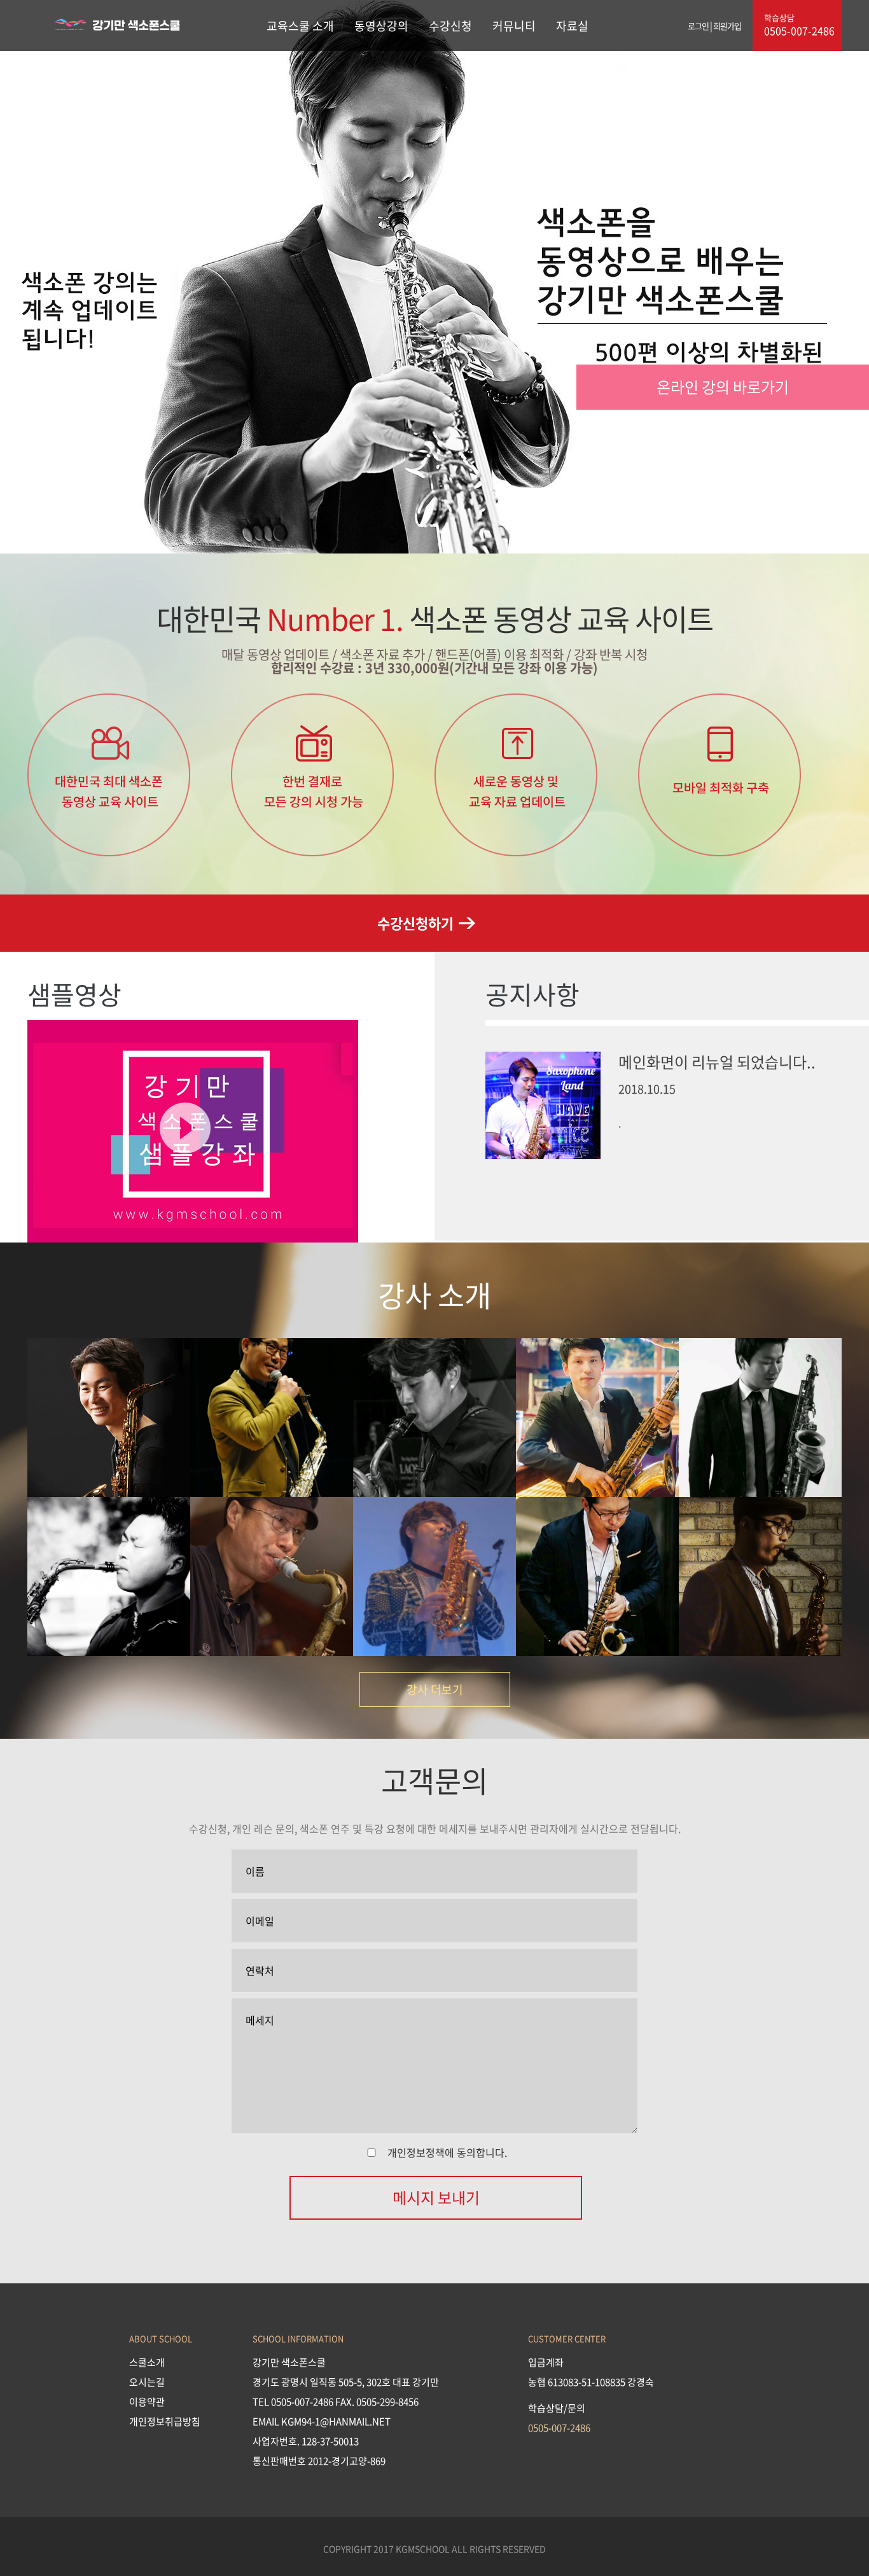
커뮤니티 (514, 26)
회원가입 (727, 26)
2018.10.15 (647, 1089)
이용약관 (147, 2402)
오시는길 (147, 2382)
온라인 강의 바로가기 (723, 387)
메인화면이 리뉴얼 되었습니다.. (717, 1062)
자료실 (572, 26)
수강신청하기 (415, 922)
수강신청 (450, 26)
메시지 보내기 (436, 2197)
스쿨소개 (147, 2362)
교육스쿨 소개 (300, 26)
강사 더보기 (435, 1689)
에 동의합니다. (447, 2152)
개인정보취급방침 (165, 2421)
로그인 (698, 26)
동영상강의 (381, 26)
